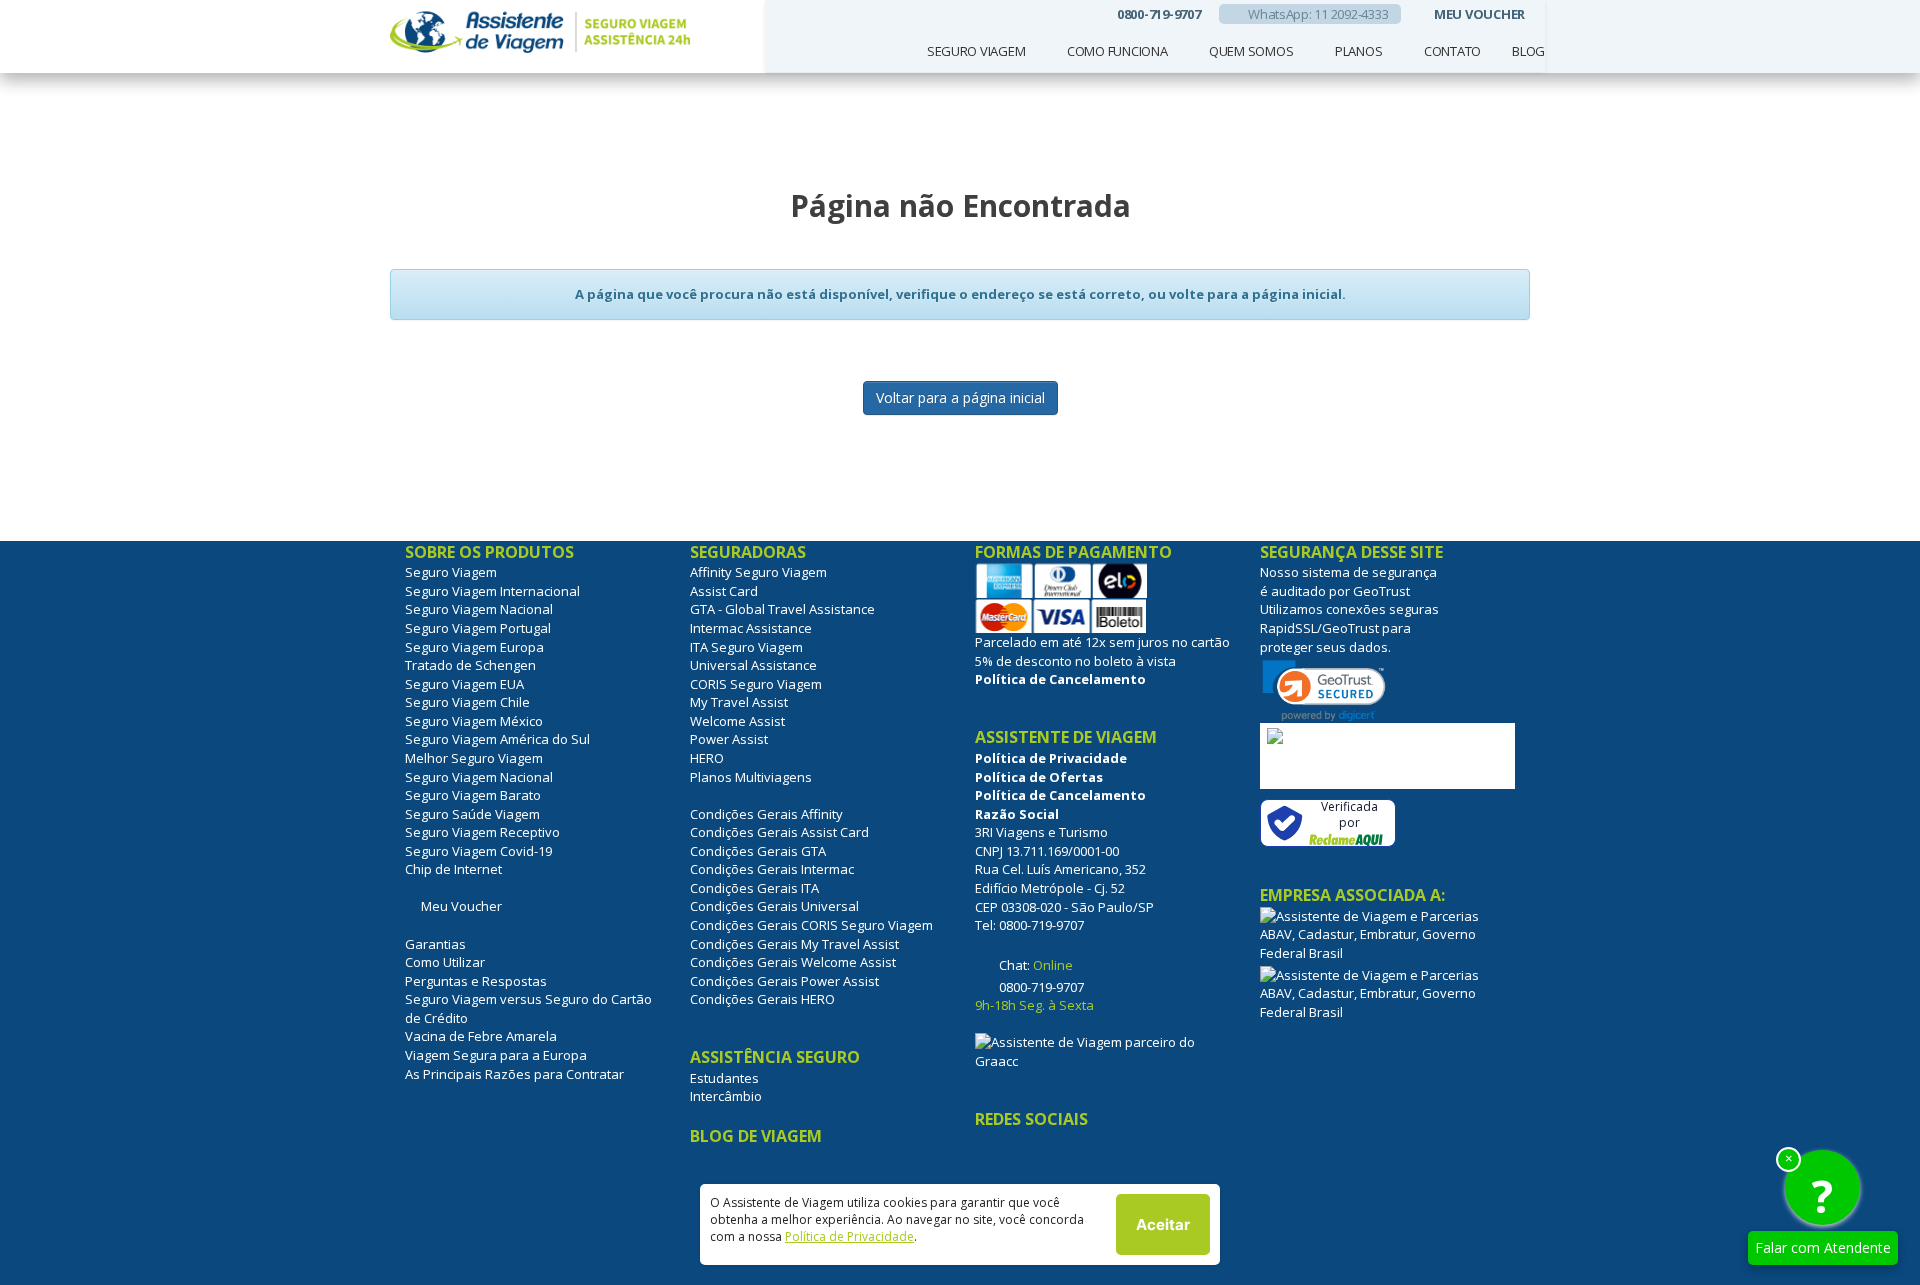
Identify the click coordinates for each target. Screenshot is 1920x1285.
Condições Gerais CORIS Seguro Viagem (811, 925)
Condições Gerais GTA (758, 851)
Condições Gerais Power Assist (784, 981)
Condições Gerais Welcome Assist (793, 962)
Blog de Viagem (756, 1136)
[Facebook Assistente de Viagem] (993, 1161)
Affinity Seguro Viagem (758, 572)
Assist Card (724, 591)
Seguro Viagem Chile (467, 702)
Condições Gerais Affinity (766, 814)
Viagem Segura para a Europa (496, 1055)
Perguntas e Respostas (476, 981)
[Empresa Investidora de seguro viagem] (1102, 1050)
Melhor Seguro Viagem (474, 758)
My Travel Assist (739, 702)
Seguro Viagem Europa (474, 647)
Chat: (1034, 965)
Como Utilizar (445, 962)
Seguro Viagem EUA (464, 684)
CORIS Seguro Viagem (756, 684)
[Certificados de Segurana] (1387, 756)
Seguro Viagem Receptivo (482, 832)
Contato (1452, 51)
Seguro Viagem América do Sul (497, 739)
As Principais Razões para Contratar (514, 1074)
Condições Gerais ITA (754, 888)
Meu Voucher (458, 906)
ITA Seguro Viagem (746, 647)
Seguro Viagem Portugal (478, 628)
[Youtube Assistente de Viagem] (1082, 1161)
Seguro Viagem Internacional (492, 591)
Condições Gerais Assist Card (779, 832)
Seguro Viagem (976, 51)
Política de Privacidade (849, 1236)
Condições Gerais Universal (774, 906)
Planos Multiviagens (751, 777)
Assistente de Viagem (1068, 737)
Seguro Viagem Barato (473, 795)
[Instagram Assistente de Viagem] (1037, 1161)
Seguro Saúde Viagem (472, 814)
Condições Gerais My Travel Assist (794, 944)
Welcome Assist (737, 721)
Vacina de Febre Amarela (481, 1036)
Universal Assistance (753, 665)
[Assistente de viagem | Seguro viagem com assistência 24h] (570, 33)
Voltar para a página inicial (960, 397)
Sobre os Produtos (491, 552)
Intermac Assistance (751, 628)
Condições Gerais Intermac (772, 869)
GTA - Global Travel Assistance (782, 609)
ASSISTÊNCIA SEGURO (777, 1057)
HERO (707, 758)
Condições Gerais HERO (762, 999)
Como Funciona (1117, 51)
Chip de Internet (453, 869)
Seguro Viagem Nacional (479, 609)
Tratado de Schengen (470, 665)
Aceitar (1163, 1224)
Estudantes (724, 1078)
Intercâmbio (726, 1096)
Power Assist (729, 739)
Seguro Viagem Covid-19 (478, 851)
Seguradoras (750, 552)
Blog (1528, 51)
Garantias (435, 944)
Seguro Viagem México (474, 721)
